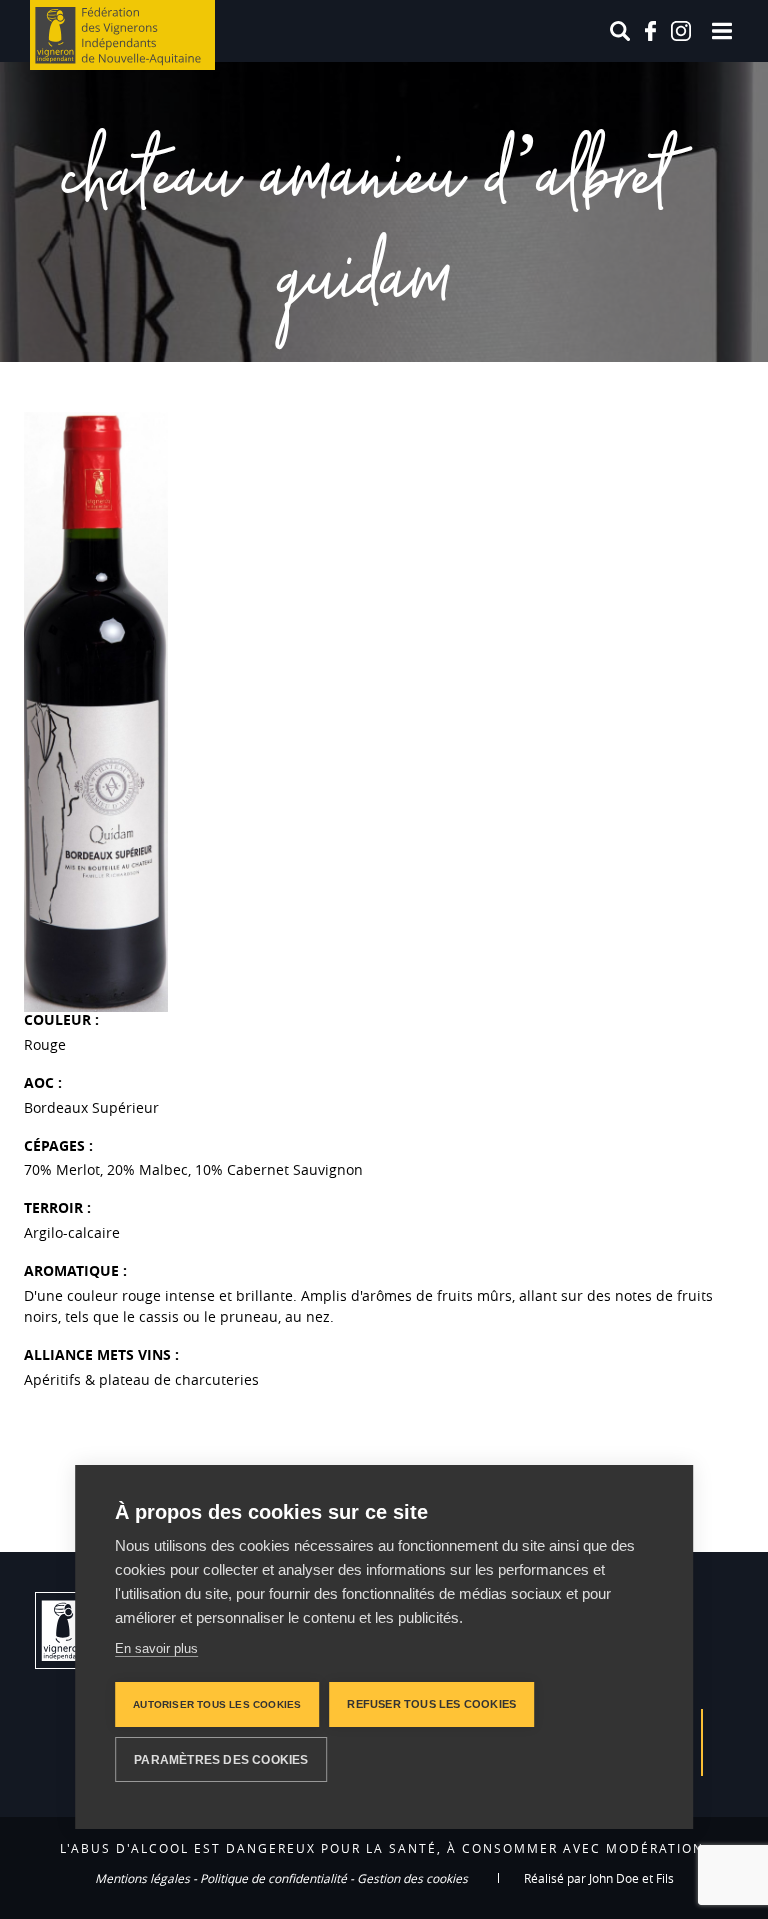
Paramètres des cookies (221, 1760)
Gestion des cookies (412, 1878)
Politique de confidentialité (273, 1878)
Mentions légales (142, 1878)
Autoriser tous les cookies (217, 1704)
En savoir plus (156, 1648)
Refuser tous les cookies (431, 1704)
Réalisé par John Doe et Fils (599, 1878)
